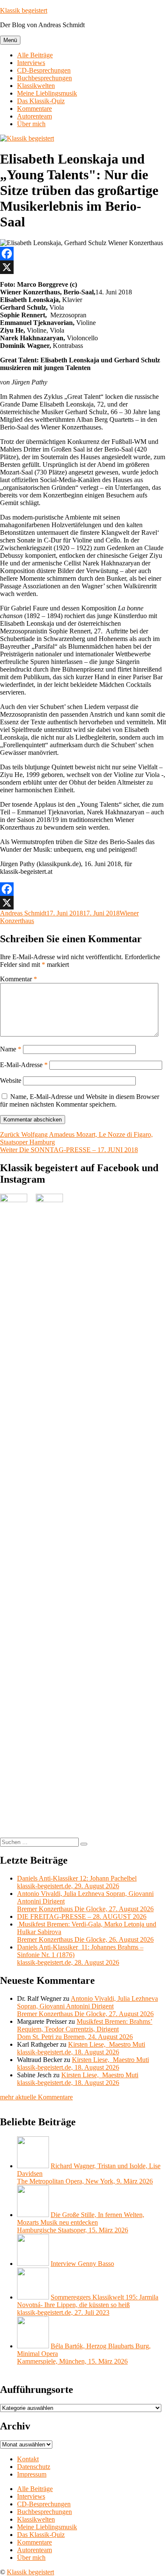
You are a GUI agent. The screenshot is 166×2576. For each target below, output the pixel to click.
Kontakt (28, 2459)
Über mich (31, 124)
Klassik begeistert (24, 10)
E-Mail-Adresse (24, 1065)
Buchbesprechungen (44, 78)
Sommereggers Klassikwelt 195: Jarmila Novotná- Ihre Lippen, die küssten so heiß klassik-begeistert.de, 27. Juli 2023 (88, 2305)
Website (11, 1080)
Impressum (32, 2474)
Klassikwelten (36, 86)
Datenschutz (34, 2467)
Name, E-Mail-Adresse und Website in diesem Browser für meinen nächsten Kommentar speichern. (80, 1100)
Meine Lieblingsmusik (47, 93)
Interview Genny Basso (82, 2264)
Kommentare (34, 109)
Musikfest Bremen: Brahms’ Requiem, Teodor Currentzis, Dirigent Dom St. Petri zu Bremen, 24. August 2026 (85, 2029)
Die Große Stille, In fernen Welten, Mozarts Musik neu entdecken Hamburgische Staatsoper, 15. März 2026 (81, 2222)
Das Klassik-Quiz (41, 101)
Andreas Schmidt (23, 913)
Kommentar (19, 979)
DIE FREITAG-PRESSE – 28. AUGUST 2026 (82, 1916)
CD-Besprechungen (44, 70)
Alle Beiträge (35, 55)
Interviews (31, 63)
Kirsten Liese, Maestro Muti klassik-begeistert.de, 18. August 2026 (81, 2048)
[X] (83, 267)
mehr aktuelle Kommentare (36, 2097)
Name (11, 1049)
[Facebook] (83, 254)
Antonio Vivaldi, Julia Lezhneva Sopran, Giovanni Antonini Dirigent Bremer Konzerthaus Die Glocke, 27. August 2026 (87, 2006)
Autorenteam (34, 116)
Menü (10, 40)
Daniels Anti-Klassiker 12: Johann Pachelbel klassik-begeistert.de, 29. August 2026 (77, 1882)
